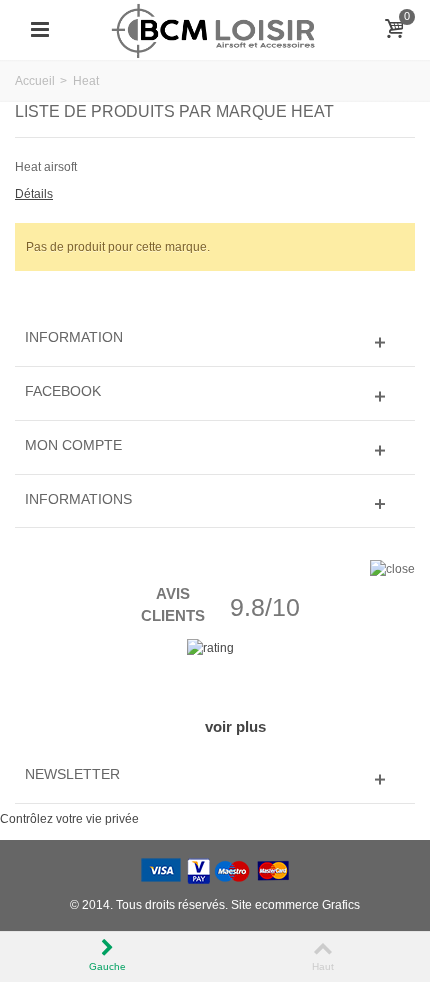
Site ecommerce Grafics (295, 905)
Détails (34, 194)
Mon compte (73, 445)
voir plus (235, 726)
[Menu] (40, 30)
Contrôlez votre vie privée (69, 819)
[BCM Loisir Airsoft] (215, 29)
